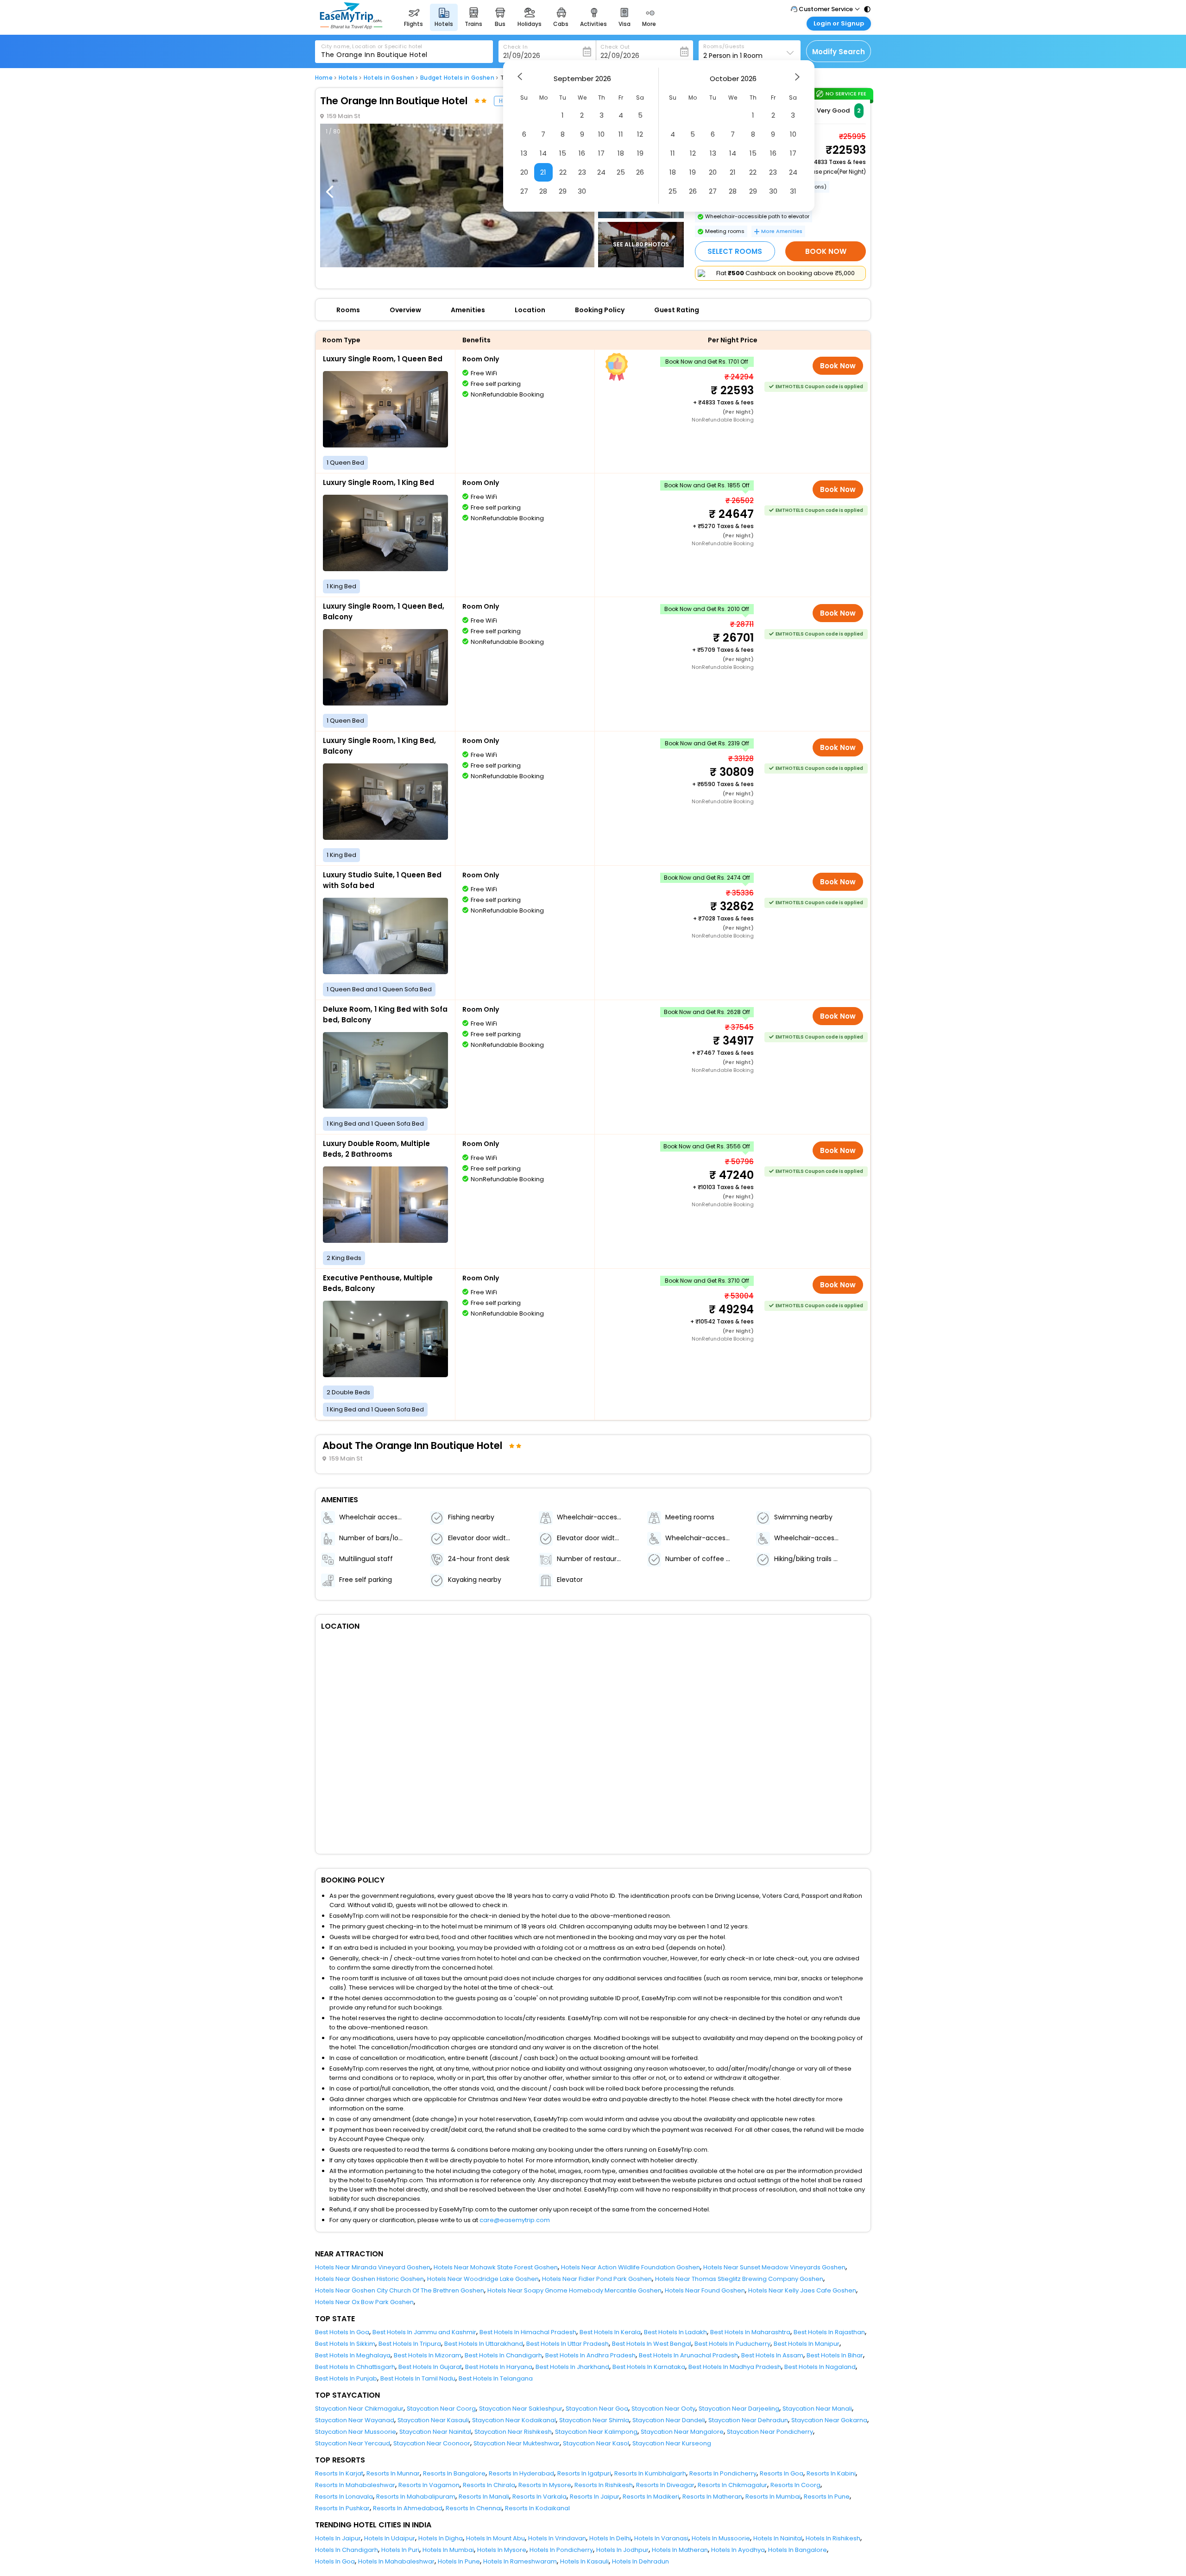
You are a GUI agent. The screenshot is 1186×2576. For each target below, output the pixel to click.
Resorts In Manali (484, 2497)
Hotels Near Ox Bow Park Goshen (364, 2302)
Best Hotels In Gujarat (430, 2367)
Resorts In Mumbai (773, 2497)
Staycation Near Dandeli (669, 2420)
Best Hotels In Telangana (496, 2378)
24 (601, 172)
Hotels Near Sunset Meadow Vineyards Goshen (774, 2267)
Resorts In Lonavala (344, 2497)
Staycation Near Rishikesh (513, 2432)
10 (601, 134)
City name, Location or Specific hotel (372, 46)
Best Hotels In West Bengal (652, 2344)
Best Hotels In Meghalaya (353, 2355)
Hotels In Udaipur (390, 2538)
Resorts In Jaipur (595, 2497)
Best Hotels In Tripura (410, 2344)
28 (543, 191)
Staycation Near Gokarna (829, 2420)
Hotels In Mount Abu (495, 2538)
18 (621, 153)
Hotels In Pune (459, 2561)
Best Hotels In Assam (772, 2355)
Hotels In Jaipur (338, 2538)
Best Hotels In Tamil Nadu (418, 2378)
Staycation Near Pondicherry (770, 2432)
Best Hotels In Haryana (499, 2367)
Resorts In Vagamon (429, 2485)
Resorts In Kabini (831, 2473)
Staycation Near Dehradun (748, 2420)
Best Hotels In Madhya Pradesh (735, 2367)
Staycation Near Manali (817, 2409)
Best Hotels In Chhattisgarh (355, 2367)
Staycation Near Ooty (663, 2409)
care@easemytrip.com (515, 2220)
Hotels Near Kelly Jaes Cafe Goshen (802, 2290)
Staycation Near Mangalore (682, 2432)
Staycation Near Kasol (596, 2443)
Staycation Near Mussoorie (356, 2432)
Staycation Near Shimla (594, 2420)
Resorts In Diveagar (665, 2485)
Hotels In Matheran (680, 2550)
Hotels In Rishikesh (833, 2538)
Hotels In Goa (335, 2561)
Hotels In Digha (441, 2538)
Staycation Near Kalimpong (596, 2432)
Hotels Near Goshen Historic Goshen (369, 2279)
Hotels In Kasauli (584, 2561)
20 (524, 172)
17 (601, 153)
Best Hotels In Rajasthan (829, 2332)
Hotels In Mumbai (448, 2550)
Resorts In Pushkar (342, 2508)
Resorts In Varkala (539, 2497)
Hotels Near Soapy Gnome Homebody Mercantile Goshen (574, 2290)
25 (621, 172)
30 (582, 191)
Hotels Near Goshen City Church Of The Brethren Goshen (400, 2290)
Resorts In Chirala (489, 2485)
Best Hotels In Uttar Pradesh (568, 2344)
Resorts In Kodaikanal (537, 2508)
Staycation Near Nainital (435, 2432)
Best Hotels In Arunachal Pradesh (688, 2355)
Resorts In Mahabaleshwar (355, 2485)
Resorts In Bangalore (454, 2473)
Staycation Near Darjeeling (739, 2409)
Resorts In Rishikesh (604, 2485)
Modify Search (839, 52)
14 (543, 153)
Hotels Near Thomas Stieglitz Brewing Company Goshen (739, 2279)
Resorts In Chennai (474, 2508)
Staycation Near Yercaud (353, 2443)
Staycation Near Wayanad (355, 2420)
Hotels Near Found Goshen (705, 2290)
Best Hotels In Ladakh (675, 2332)
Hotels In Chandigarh (347, 2550)
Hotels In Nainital (778, 2538)
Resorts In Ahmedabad (408, 2508)
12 (640, 134)
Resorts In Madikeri (651, 2497)
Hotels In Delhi (610, 2538)
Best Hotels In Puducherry (732, 2344)
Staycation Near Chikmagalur (359, 2409)
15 (563, 153)
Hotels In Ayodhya (738, 2550)
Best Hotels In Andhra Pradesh (590, 2355)
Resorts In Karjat (339, 2473)
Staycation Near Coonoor (432, 2443)
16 (582, 153)
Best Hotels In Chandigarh (503, 2355)
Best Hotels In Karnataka (649, 2367)
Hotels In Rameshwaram (520, 2561)
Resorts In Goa (782, 2473)
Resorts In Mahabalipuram (416, 2497)
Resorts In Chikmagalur (732, 2485)
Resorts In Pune (827, 2497)
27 (524, 191)
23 (582, 172)
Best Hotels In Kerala (610, 2332)
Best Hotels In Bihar (835, 2355)
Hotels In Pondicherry (561, 2550)
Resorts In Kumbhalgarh (650, 2473)
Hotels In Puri (400, 2550)
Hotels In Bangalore (798, 2550)
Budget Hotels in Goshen (457, 78)
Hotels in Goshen (389, 78)
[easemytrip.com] (351, 27)
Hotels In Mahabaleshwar (396, 2561)
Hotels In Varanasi (661, 2538)
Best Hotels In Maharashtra (750, 2332)
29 (563, 191)
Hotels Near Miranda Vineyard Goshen (373, 2267)
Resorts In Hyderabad (521, 2473)
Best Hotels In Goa (342, 2332)
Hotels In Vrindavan (557, 2538)
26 (640, 172)
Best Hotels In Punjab (346, 2378)
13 (524, 153)
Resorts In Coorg (795, 2485)
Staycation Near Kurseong (672, 2443)
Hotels (348, 78)
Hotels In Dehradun (640, 2561)
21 (543, 172)
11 (621, 134)
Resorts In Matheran (712, 2497)
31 (793, 191)
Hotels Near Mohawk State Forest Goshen (496, 2267)
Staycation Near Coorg (441, 2409)
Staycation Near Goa (597, 2409)
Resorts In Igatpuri (584, 2473)
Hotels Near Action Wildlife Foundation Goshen (631, 2267)
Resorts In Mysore (545, 2485)
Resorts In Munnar (393, 2473)
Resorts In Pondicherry (723, 2473)
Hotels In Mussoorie (721, 2538)
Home (324, 78)
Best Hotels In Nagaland (820, 2367)
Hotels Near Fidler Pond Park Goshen (597, 2279)
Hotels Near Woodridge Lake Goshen (483, 2279)
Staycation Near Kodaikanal (514, 2420)
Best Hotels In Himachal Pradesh (528, 2332)
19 (640, 153)
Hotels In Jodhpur (622, 2550)
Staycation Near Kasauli (433, 2420)
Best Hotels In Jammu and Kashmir (424, 2332)
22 (563, 172)
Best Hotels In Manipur (807, 2344)
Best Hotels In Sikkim (345, 2344)
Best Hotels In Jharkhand (572, 2367)
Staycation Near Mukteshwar (517, 2443)
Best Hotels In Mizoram (428, 2355)
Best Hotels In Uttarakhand (484, 2344)
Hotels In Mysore (502, 2550)
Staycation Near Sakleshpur (521, 2409)
